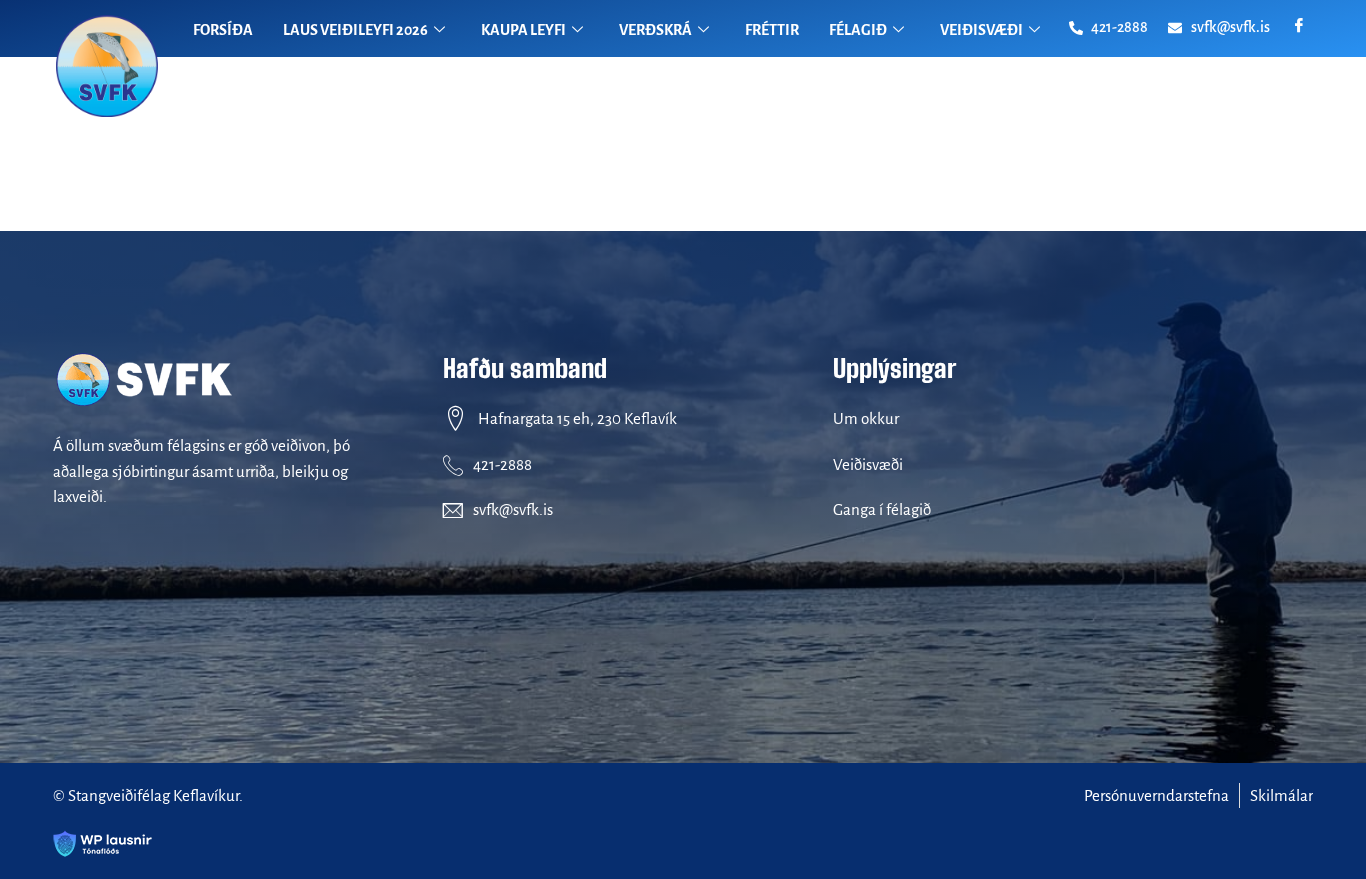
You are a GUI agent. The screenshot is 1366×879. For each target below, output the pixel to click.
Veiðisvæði (868, 464)
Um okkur (866, 418)
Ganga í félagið (882, 509)
